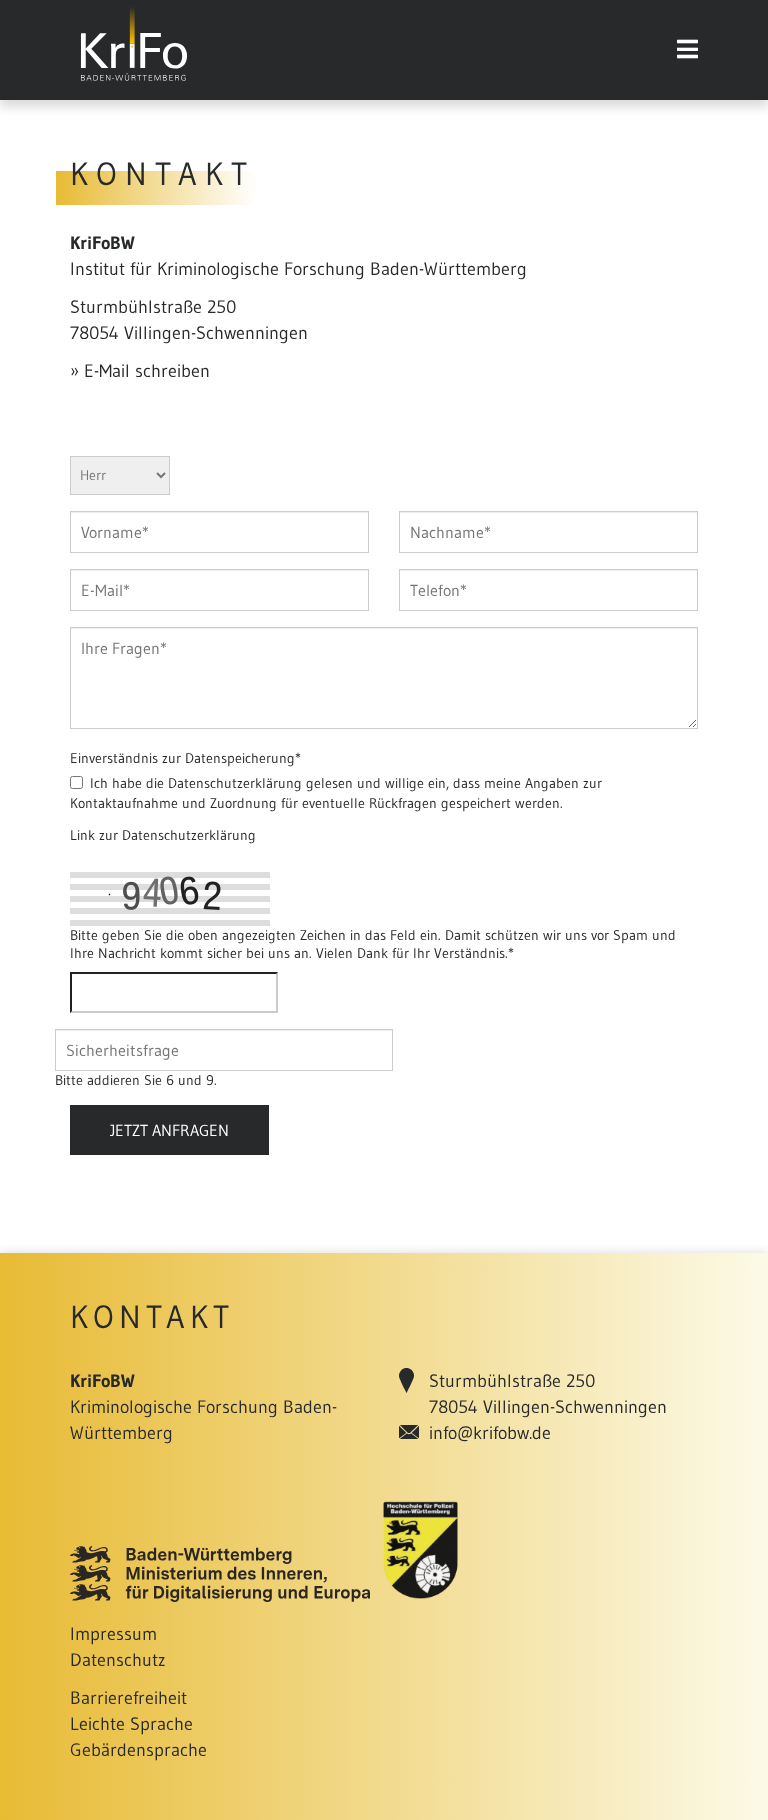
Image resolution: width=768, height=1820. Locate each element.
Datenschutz (118, 1660)
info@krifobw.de (490, 1433)
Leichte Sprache (131, 1724)
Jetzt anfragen (169, 1130)
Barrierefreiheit (128, 1698)
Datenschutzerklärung (189, 835)
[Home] (134, 81)
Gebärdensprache (138, 1750)
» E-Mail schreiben (140, 371)
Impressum (113, 1634)
